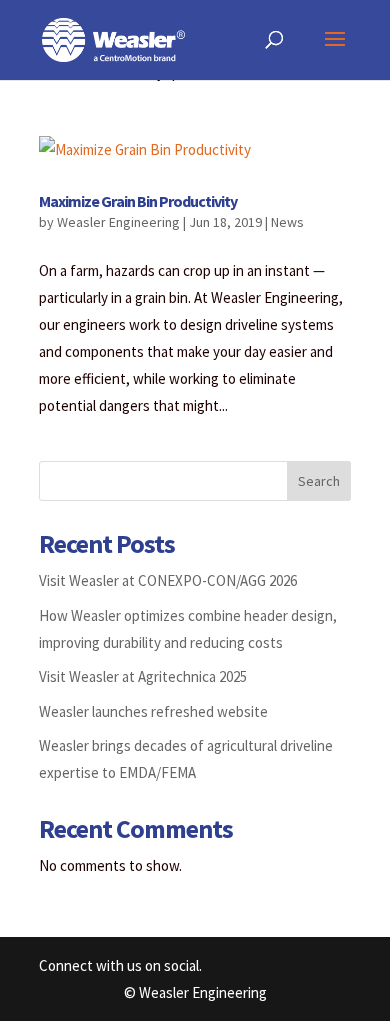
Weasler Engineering (118, 222)
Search (319, 481)
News (287, 222)
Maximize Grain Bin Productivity (138, 201)
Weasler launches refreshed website (153, 711)
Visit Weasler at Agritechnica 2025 (143, 676)
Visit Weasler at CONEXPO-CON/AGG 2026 (168, 580)
